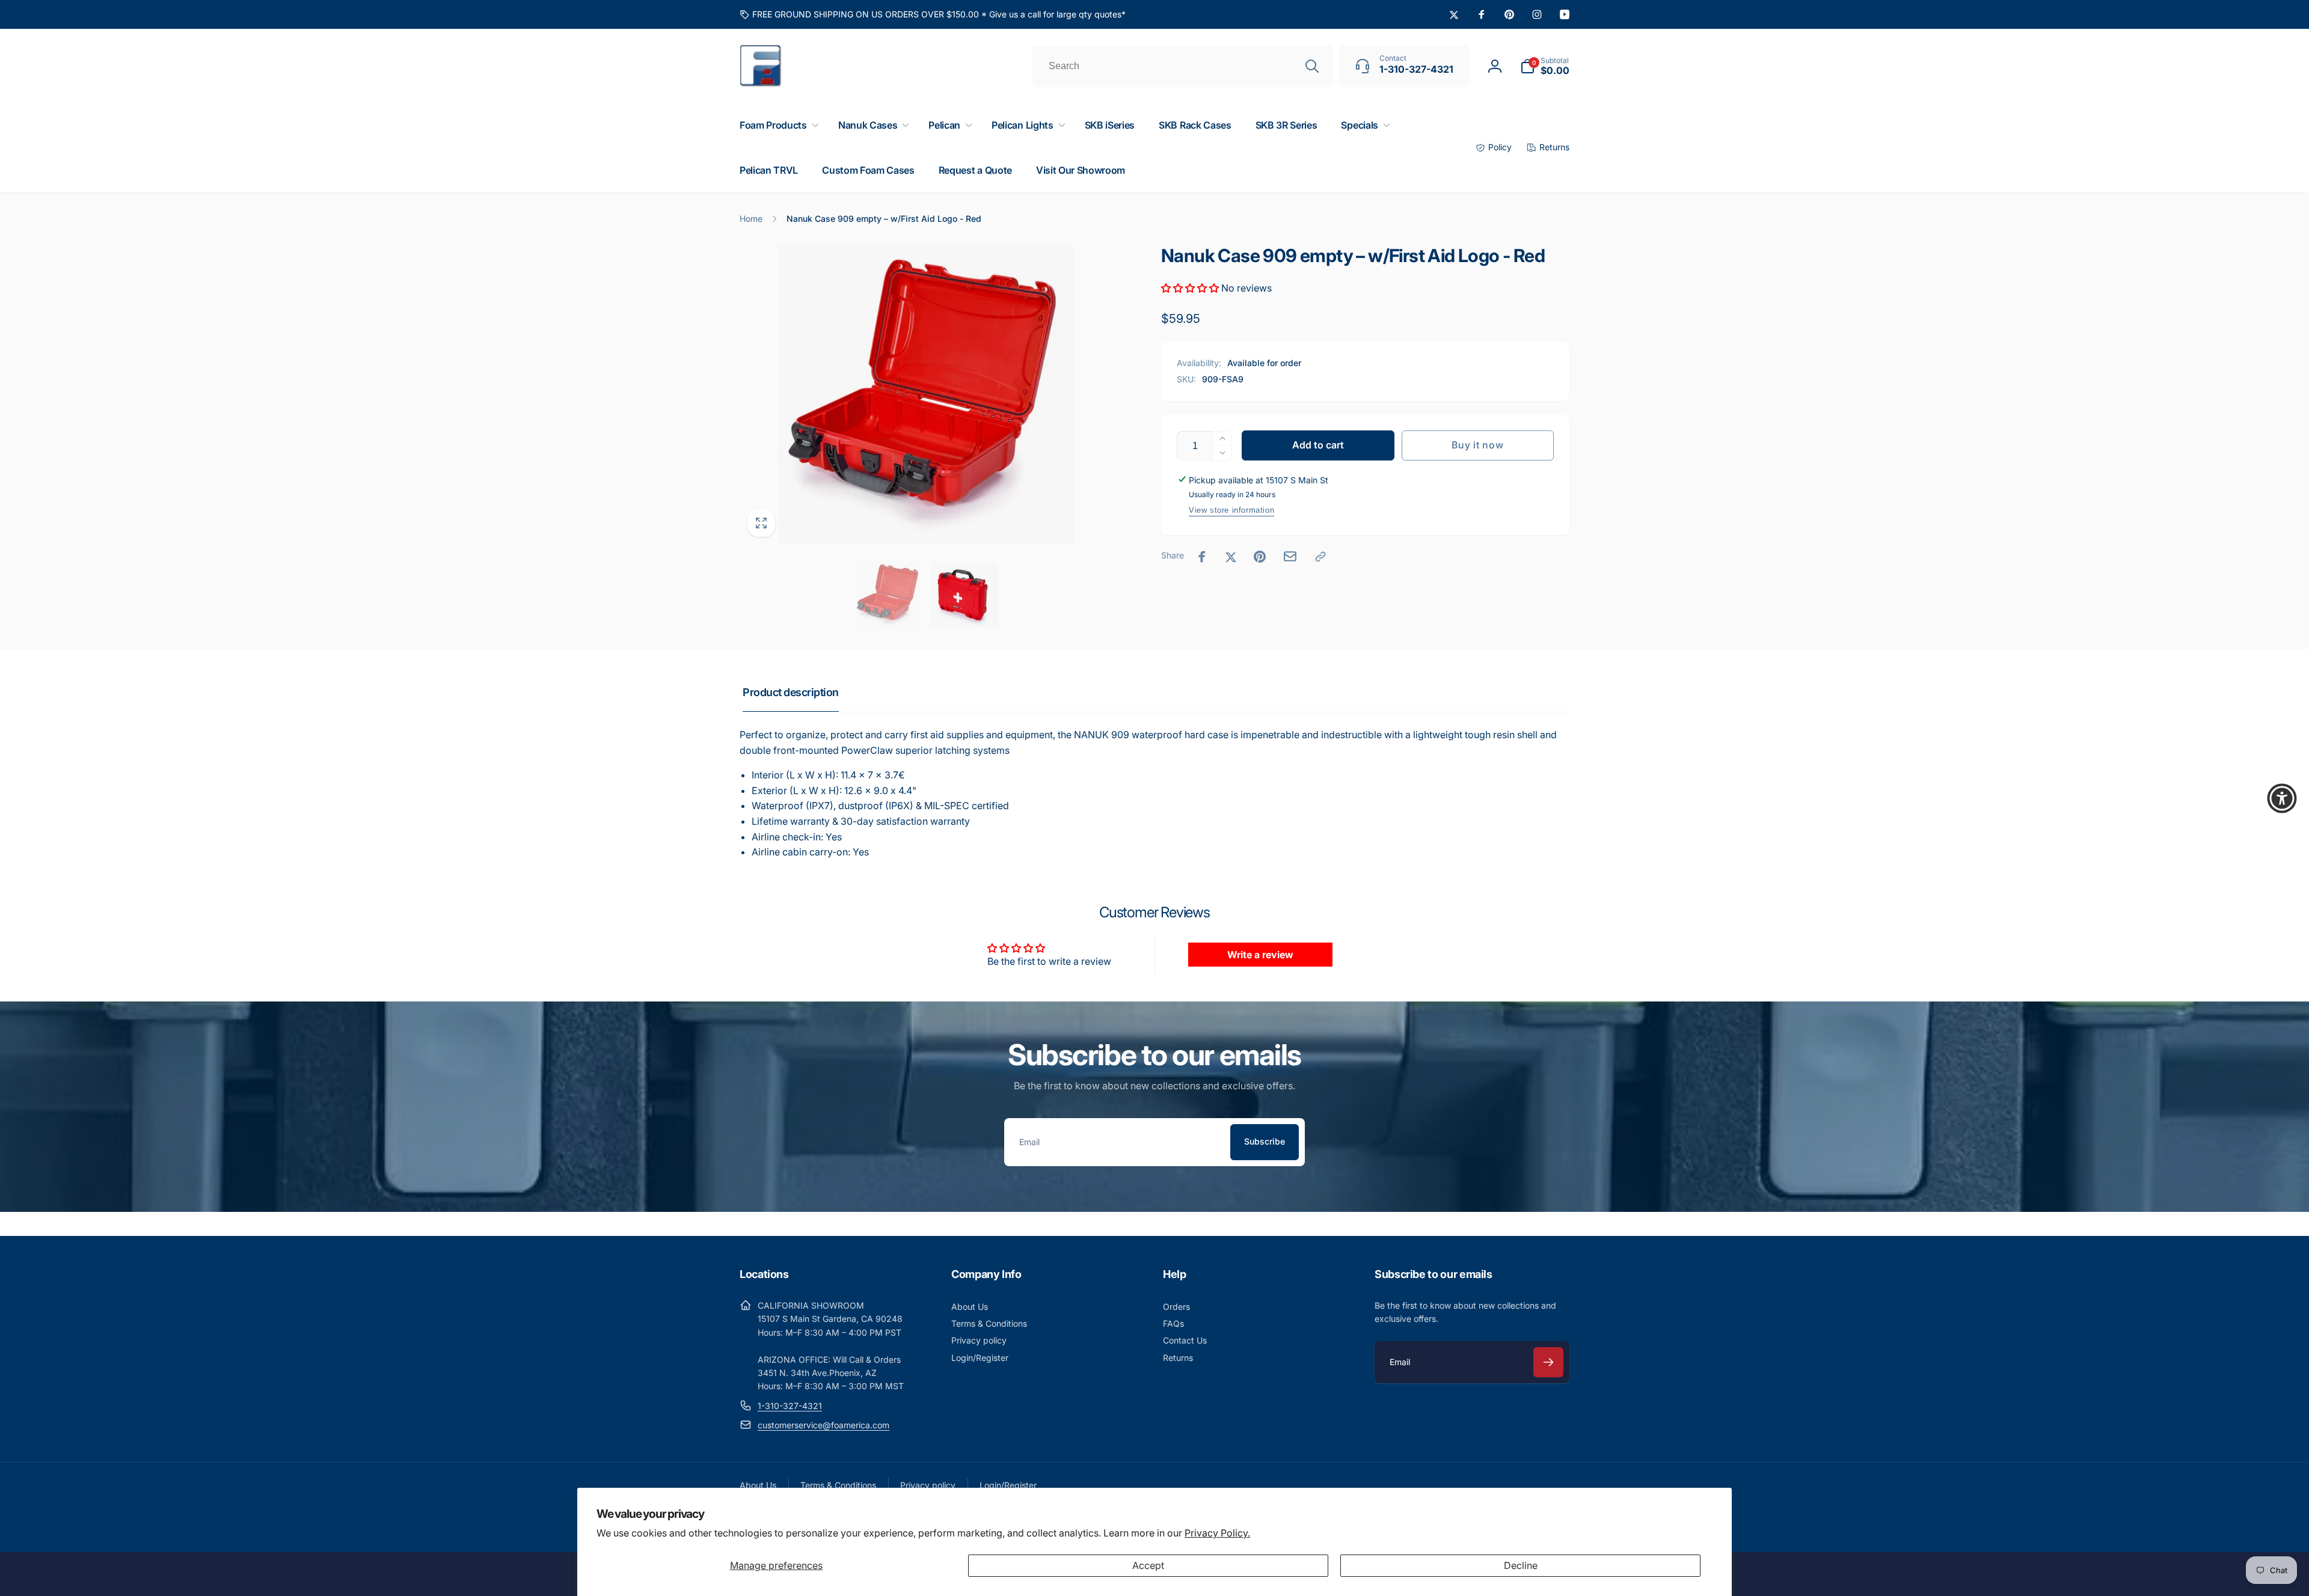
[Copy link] (1320, 557)
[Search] (1312, 66)
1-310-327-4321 (790, 1406)
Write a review (1260, 955)
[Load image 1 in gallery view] (888, 595)
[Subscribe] (1548, 1362)
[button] (1545, 66)
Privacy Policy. (1217, 1533)
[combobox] (1183, 66)
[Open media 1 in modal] (926, 394)
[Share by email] (1290, 556)
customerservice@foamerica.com (823, 1425)
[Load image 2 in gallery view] (964, 595)
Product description (791, 692)
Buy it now (1477, 445)
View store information (1231, 510)
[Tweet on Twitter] (1231, 557)
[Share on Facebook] (1202, 557)
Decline (1521, 1565)
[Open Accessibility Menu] (2282, 798)
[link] (933, 14)
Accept (1148, 1565)
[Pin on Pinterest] (1260, 557)
